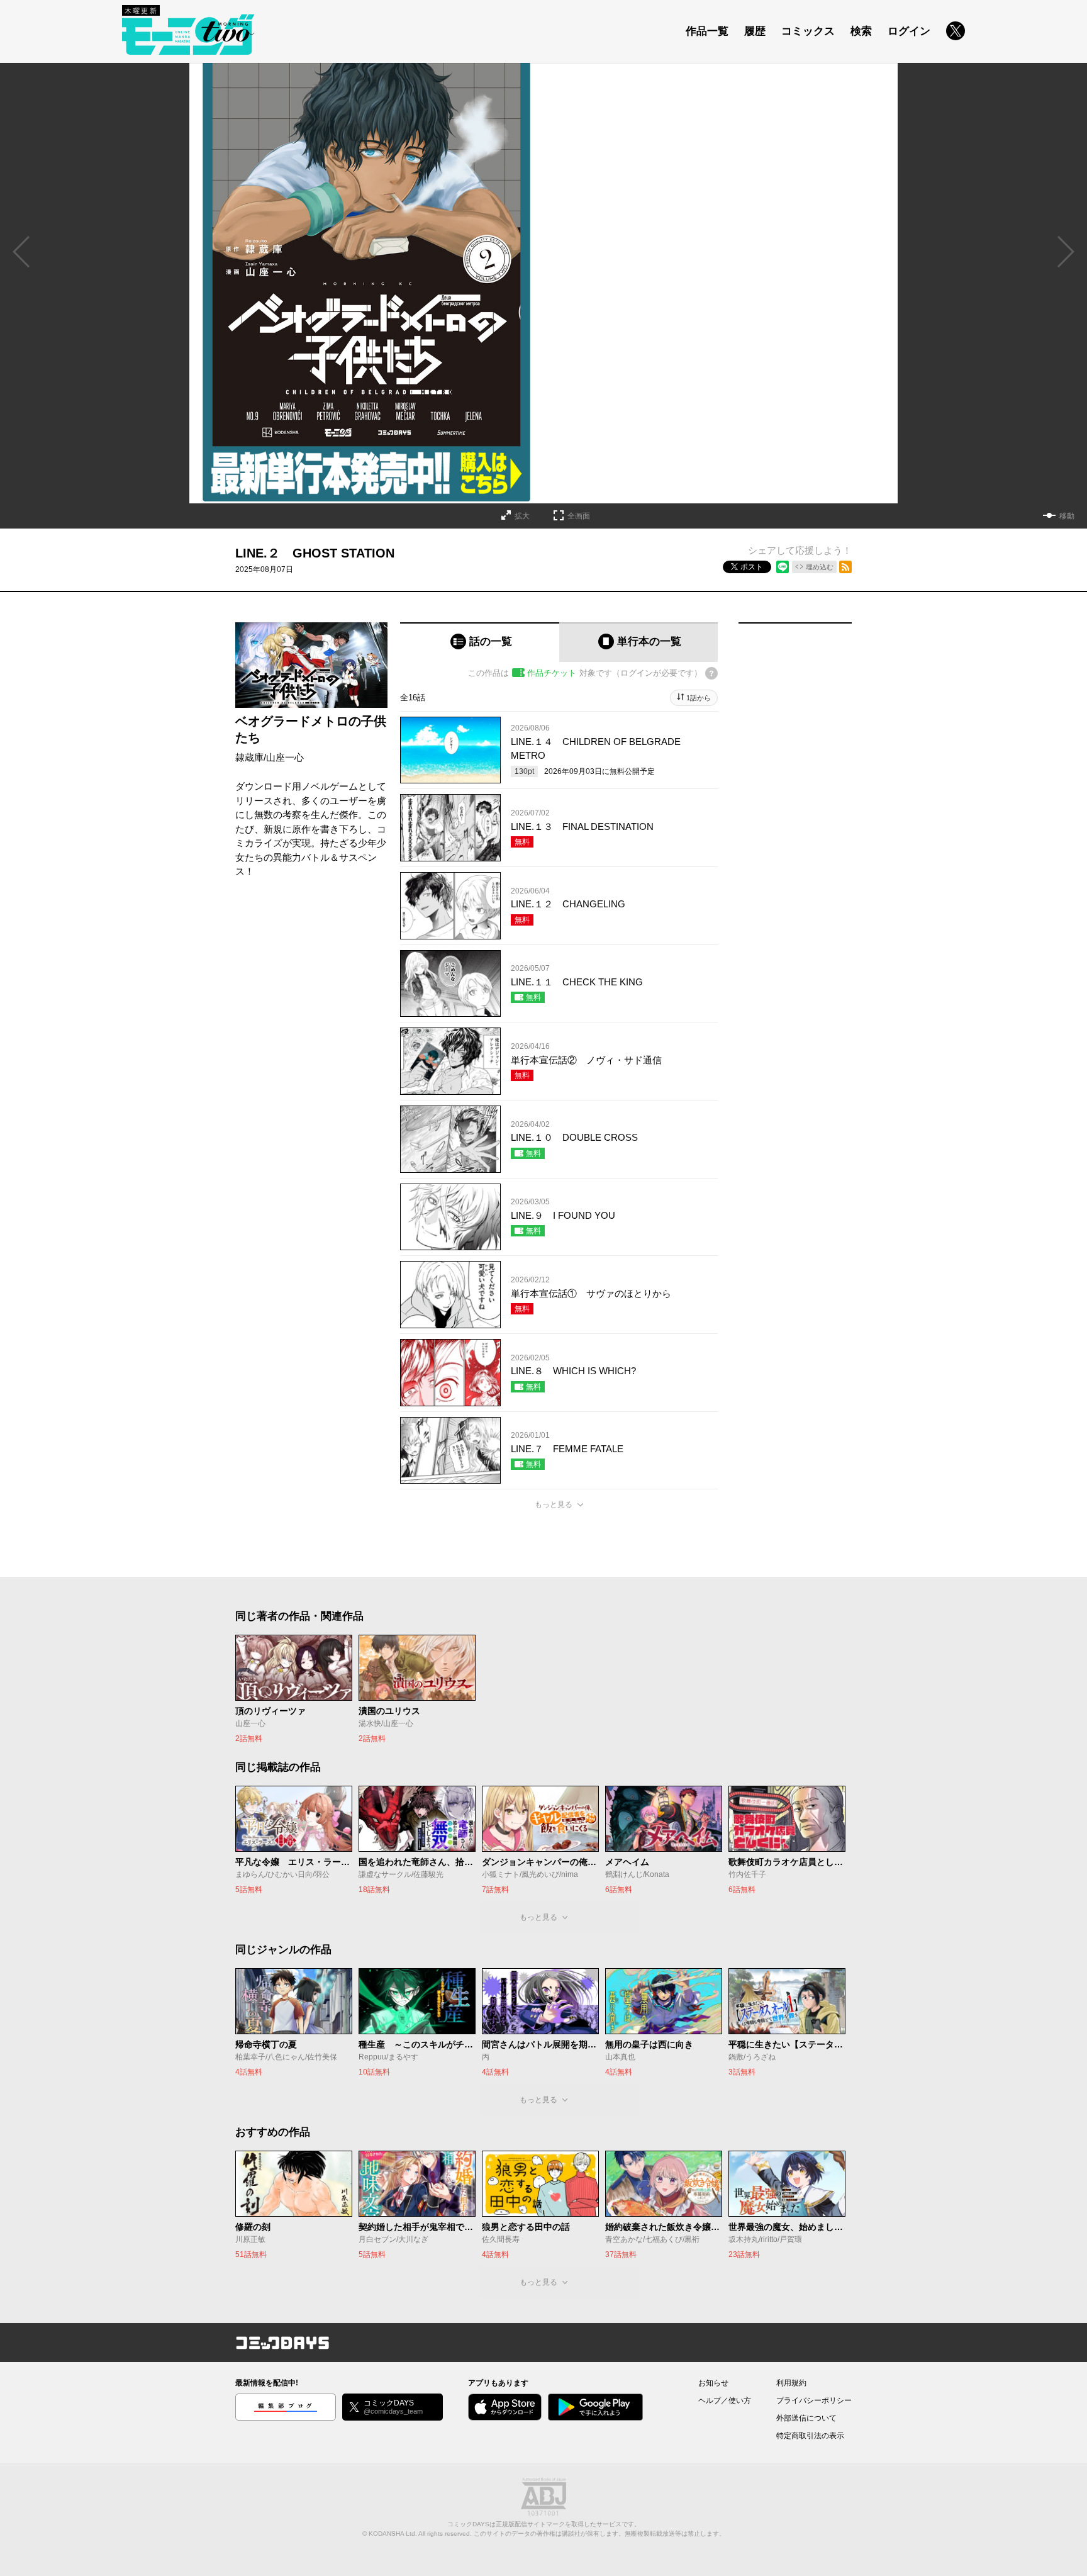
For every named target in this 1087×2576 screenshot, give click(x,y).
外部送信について (806, 2418)
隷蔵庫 (249, 757)
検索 (861, 31)
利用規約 (791, 2383)
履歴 (755, 31)
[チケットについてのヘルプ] (711, 673)
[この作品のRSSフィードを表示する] (845, 567)
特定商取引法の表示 (810, 2436)
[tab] (480, 642)
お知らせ (713, 2383)
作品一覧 (707, 31)
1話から (699, 698)
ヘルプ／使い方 (725, 2400)
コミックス (808, 31)
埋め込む (820, 567)
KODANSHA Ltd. (393, 2534)
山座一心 (285, 757)
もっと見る (554, 1504)
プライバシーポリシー (814, 2400)
